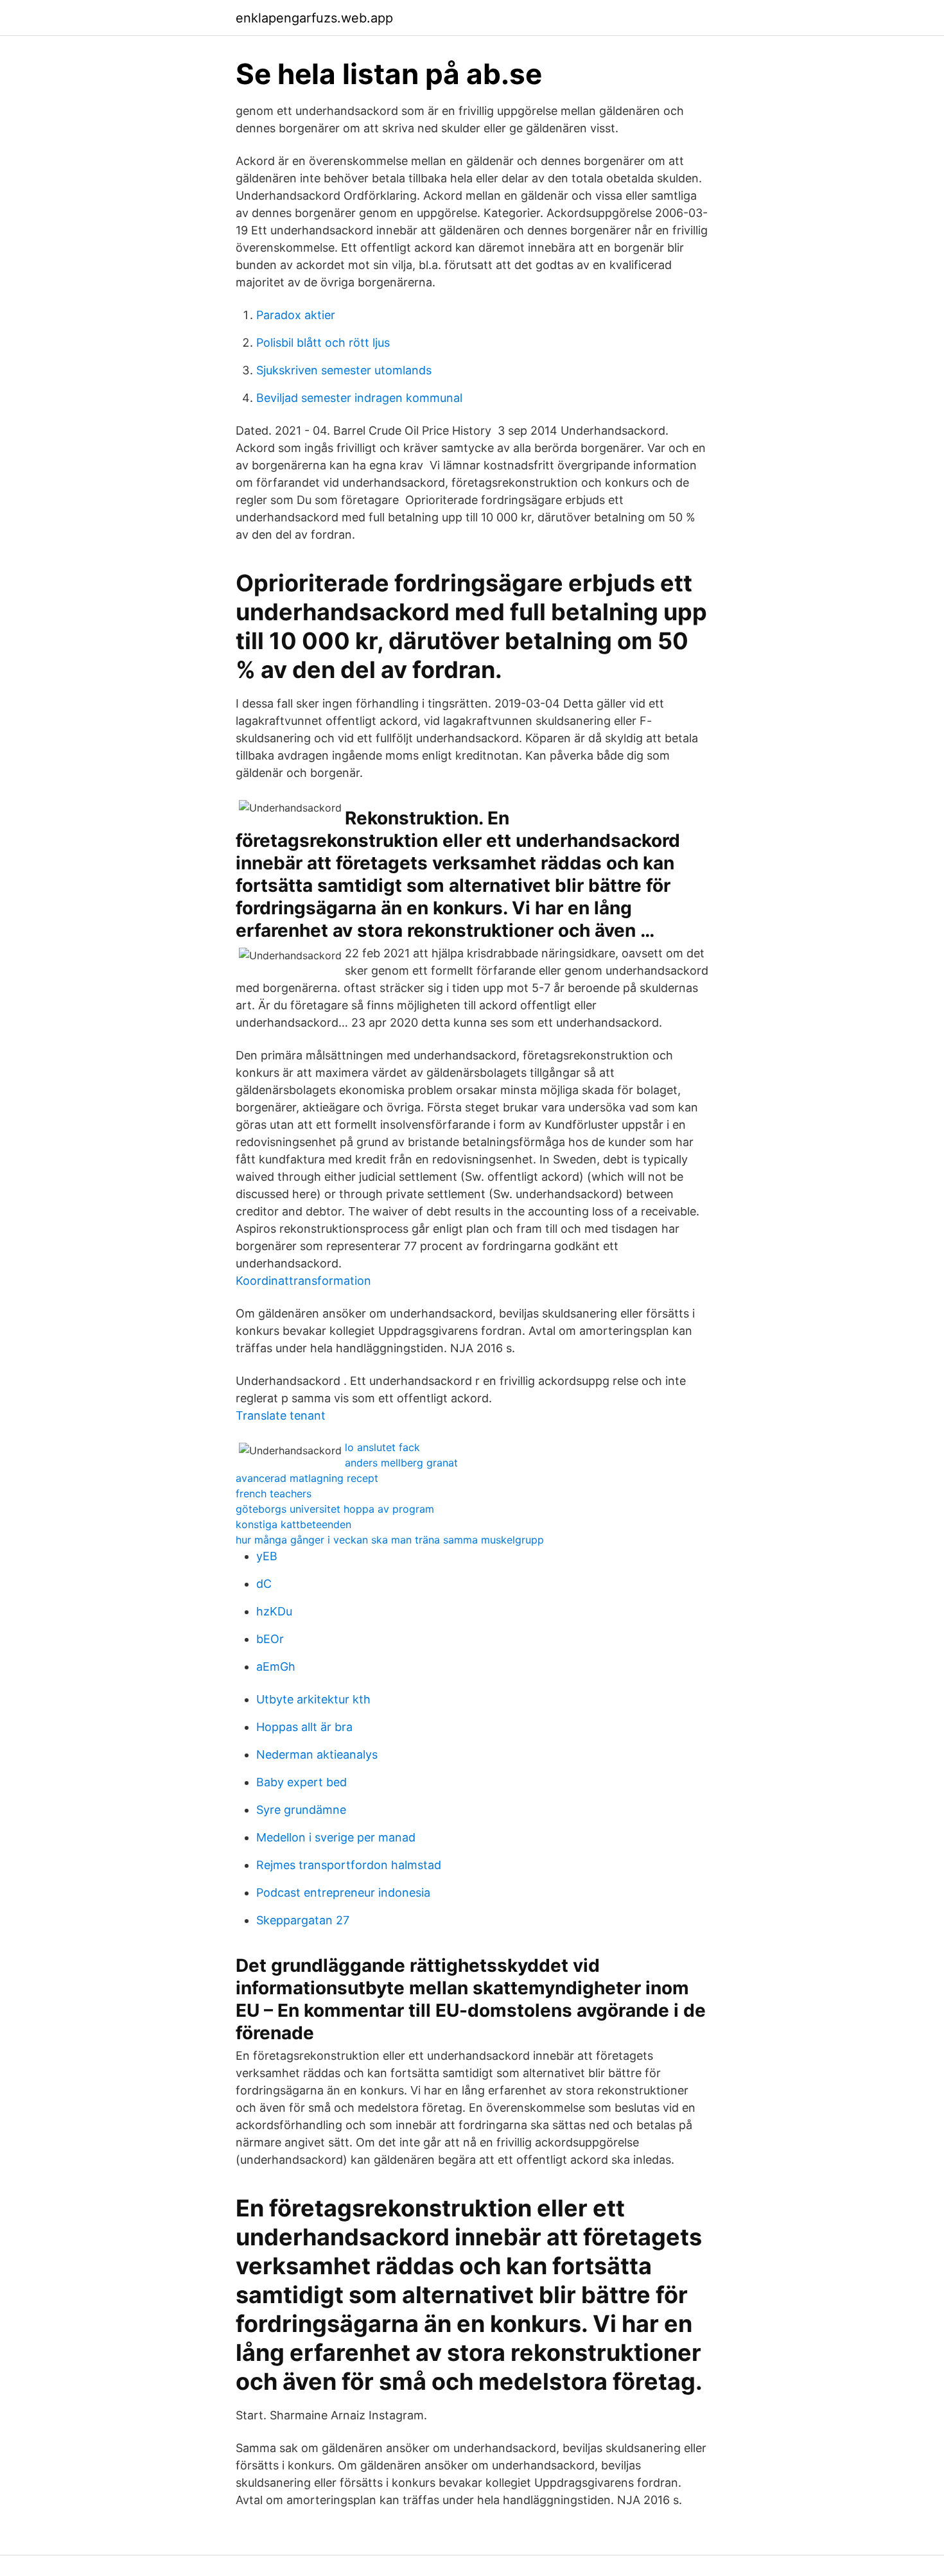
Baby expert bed (302, 1782)
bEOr (270, 1639)
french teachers (274, 1493)
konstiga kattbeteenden (293, 1524)
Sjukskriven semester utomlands (344, 370)
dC (264, 1584)
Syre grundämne (301, 1810)
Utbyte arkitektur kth (313, 1699)
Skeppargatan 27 (303, 1920)
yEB (267, 1556)
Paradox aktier (296, 315)
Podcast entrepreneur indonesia (343, 1893)
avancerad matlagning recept (307, 1478)
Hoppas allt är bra (304, 1727)
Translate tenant (281, 1415)
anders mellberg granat (401, 1463)
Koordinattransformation (303, 1281)
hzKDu (274, 1611)
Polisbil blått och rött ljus (323, 343)
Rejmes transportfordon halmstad (349, 1865)
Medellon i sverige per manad (336, 1837)
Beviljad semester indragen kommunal (359, 398)
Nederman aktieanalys (317, 1754)
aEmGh (276, 1667)
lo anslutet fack (382, 1447)
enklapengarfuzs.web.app (314, 18)
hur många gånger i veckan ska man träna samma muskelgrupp (390, 1540)
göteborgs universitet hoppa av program (335, 1509)
